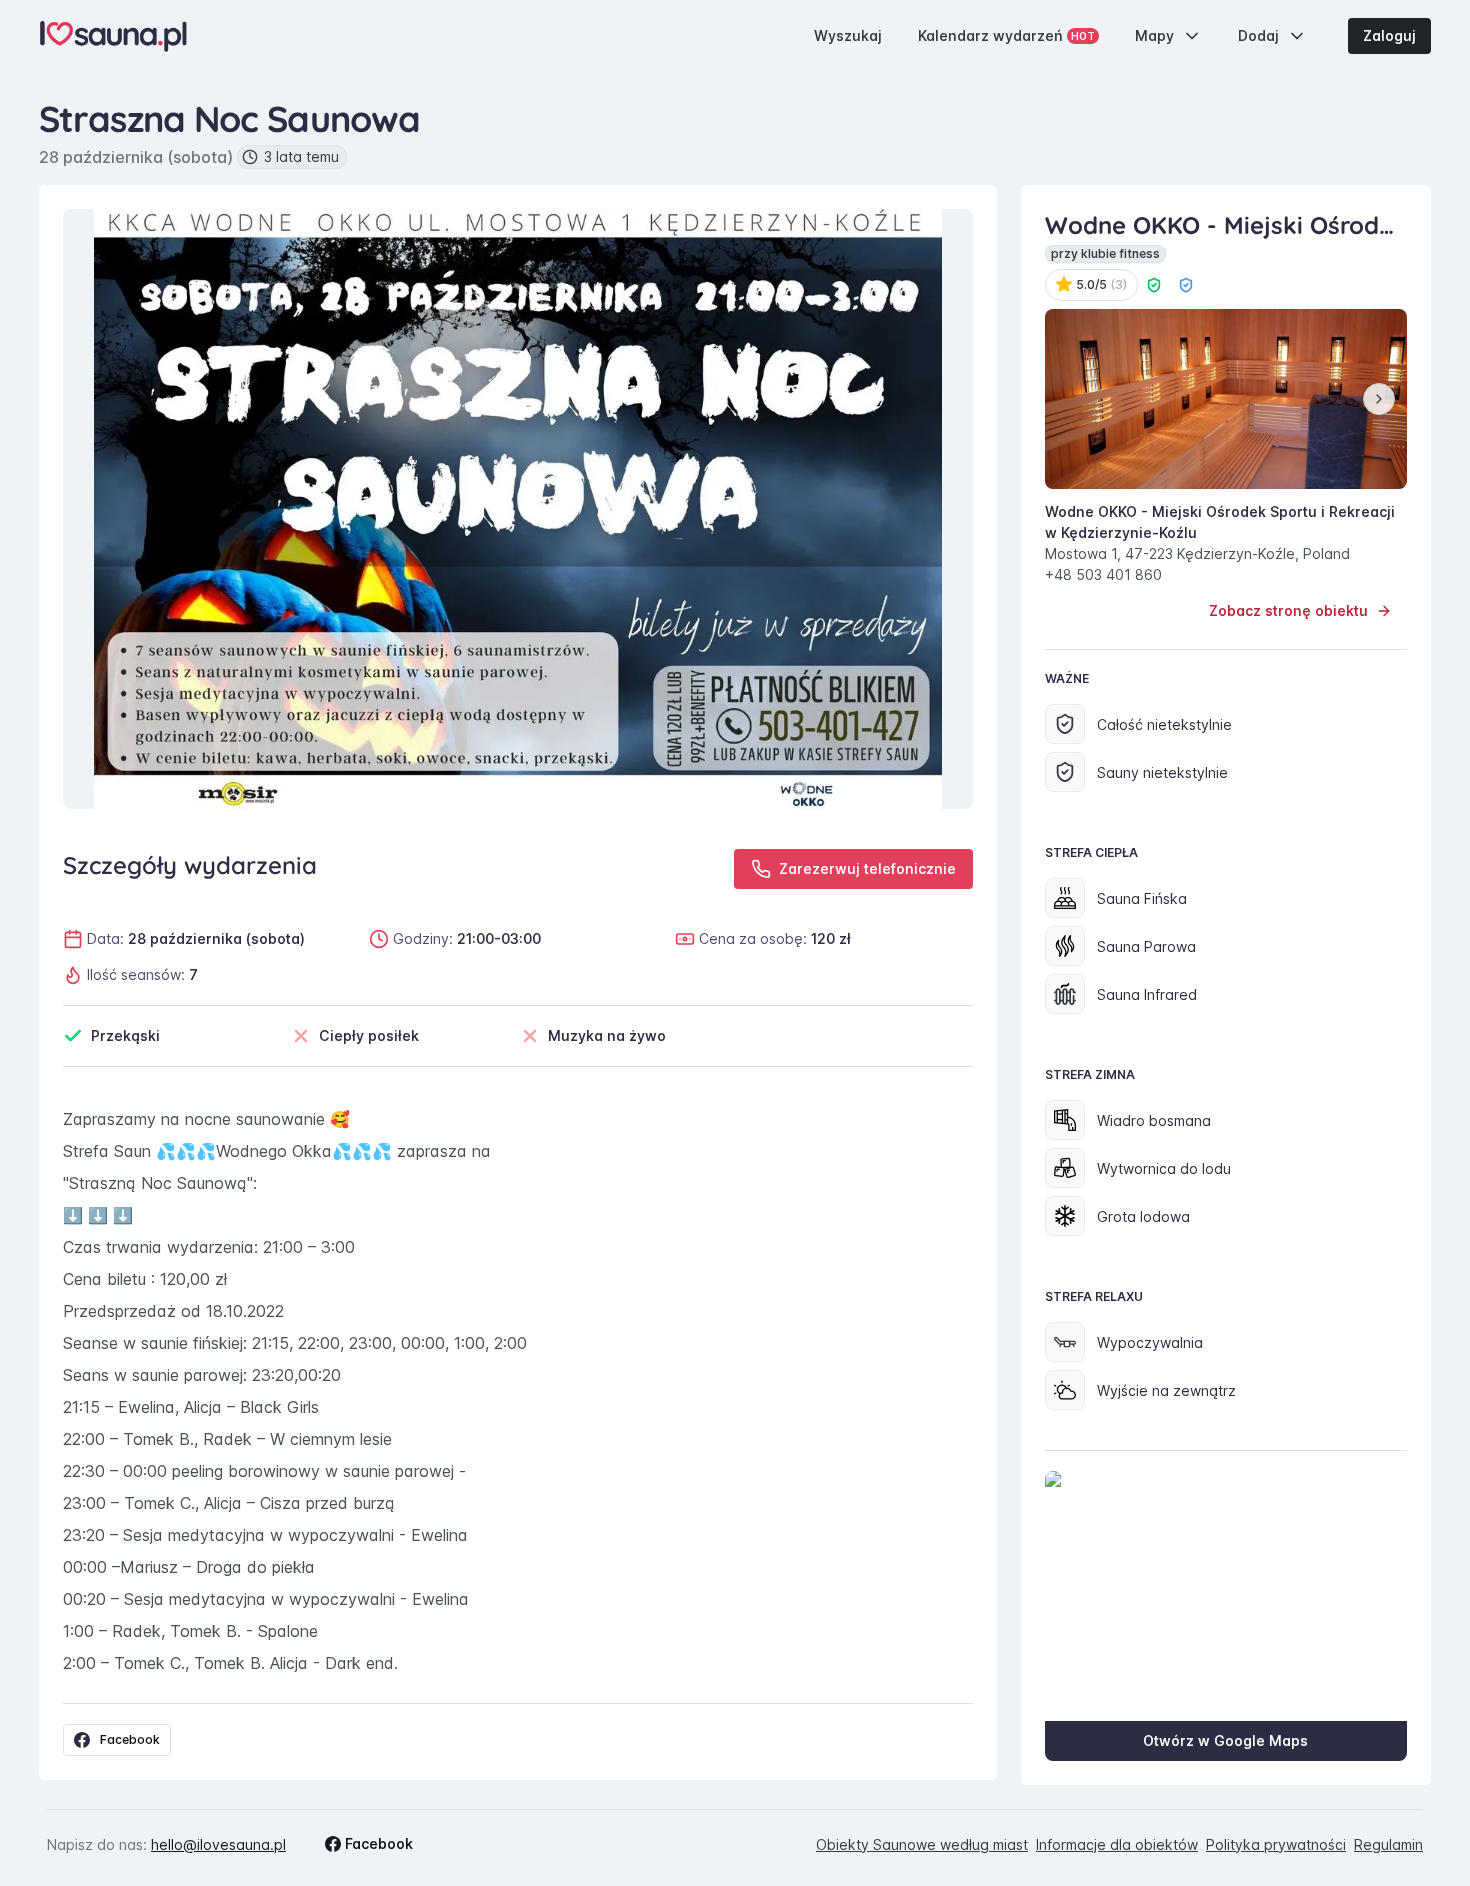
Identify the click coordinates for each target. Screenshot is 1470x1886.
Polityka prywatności (1276, 1844)
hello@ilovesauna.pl (218, 1844)
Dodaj (1258, 35)
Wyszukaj (848, 35)
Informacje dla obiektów (1117, 1844)
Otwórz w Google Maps (1225, 1740)
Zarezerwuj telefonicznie (867, 868)
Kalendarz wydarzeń (1006, 35)
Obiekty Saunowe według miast (922, 1844)
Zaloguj (1389, 35)
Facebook (130, 1739)
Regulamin (1388, 1844)
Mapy (1154, 35)
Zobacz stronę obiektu (1288, 610)
